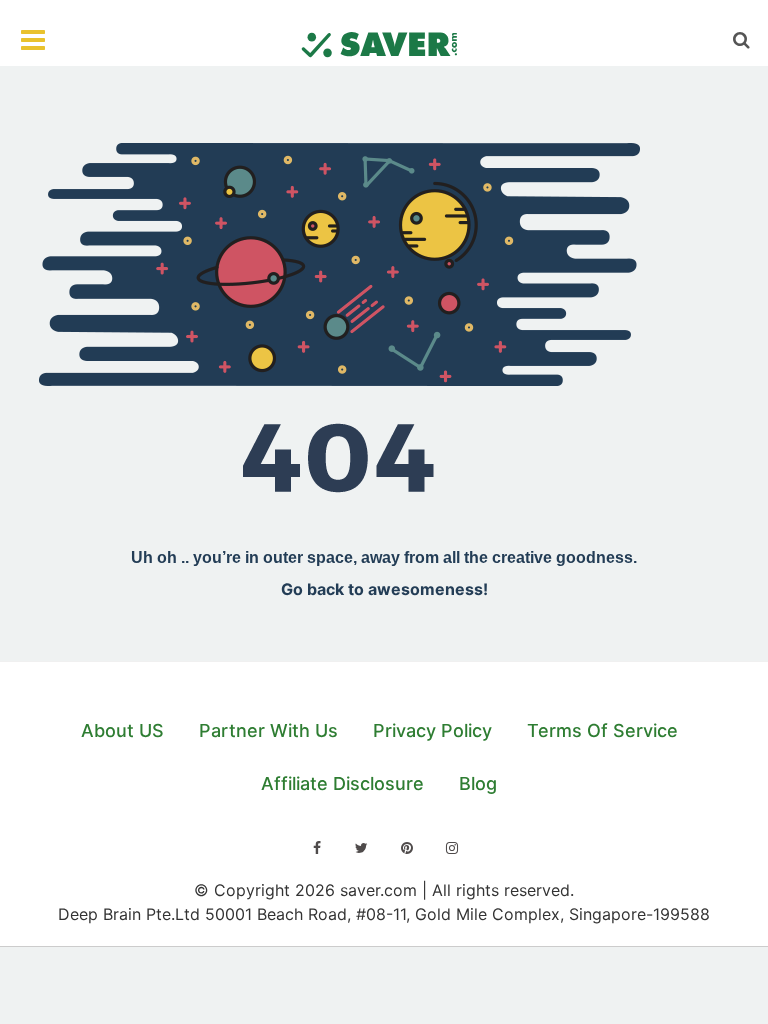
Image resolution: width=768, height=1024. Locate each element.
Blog (478, 783)
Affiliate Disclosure (342, 783)
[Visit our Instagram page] (452, 848)
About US (122, 730)
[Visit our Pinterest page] (407, 848)
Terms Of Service (602, 730)
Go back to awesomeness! (384, 589)
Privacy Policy (432, 730)
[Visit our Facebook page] (317, 848)
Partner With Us (268, 730)
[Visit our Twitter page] (362, 848)
